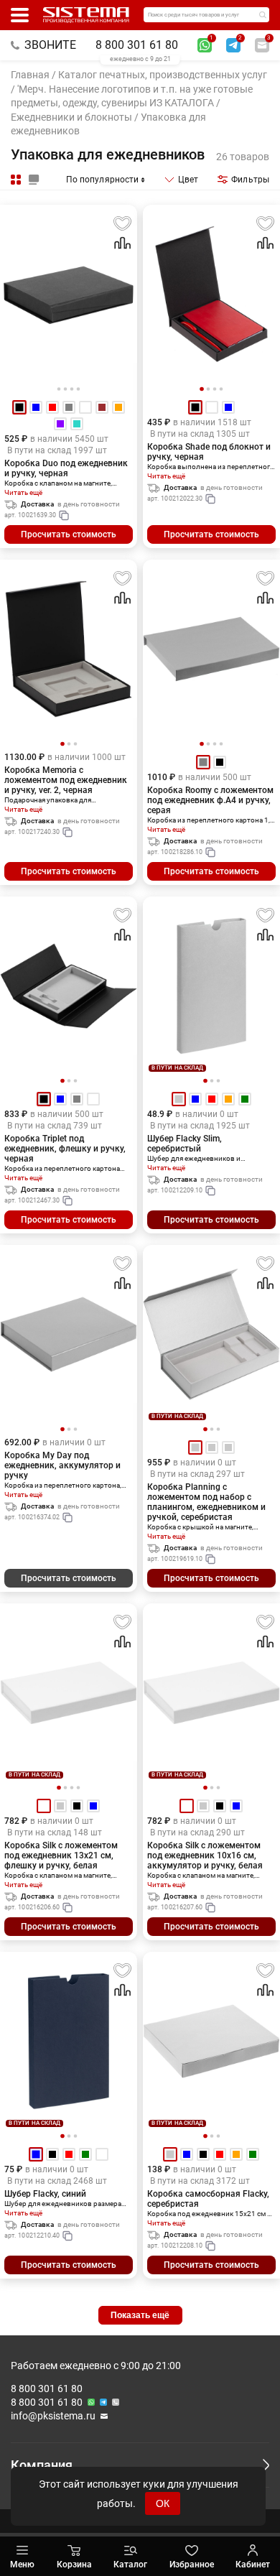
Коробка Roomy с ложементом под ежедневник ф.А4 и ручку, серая (210, 800)
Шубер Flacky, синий (45, 2194)
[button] (202, 389)
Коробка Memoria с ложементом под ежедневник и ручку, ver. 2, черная (66, 780)
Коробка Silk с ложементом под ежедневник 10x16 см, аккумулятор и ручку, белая (205, 1855)
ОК (163, 2503)
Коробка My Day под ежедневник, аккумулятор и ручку (62, 1465)
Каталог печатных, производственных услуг (163, 75)
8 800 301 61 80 (137, 45)
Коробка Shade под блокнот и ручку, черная (209, 452)
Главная (30, 75)
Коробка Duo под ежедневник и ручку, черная (66, 468)
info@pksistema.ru (53, 2416)
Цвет (188, 180)
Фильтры (250, 180)
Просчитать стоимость (69, 534)
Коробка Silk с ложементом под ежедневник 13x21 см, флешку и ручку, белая (61, 1855)
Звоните (50, 45)
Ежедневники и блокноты (71, 117)
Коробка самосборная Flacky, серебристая (208, 2199)
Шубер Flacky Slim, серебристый (185, 1144)
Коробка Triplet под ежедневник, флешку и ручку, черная (65, 1149)
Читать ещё (23, 492)
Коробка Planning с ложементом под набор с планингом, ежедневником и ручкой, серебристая (206, 1502)
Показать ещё (140, 2315)
